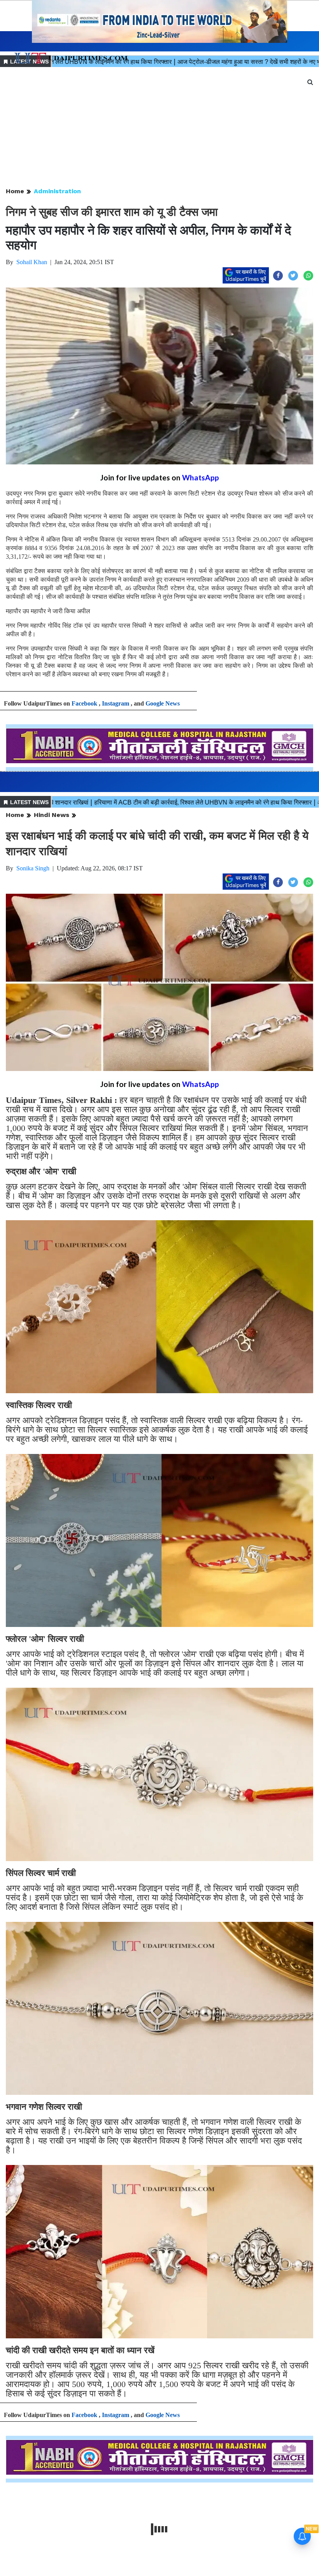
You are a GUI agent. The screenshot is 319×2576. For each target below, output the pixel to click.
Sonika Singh (33, 868)
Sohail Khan (32, 262)
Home (15, 191)
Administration (57, 191)
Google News (163, 703)
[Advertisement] (159, 128)
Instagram (116, 703)
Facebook (84, 703)
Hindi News (52, 815)
